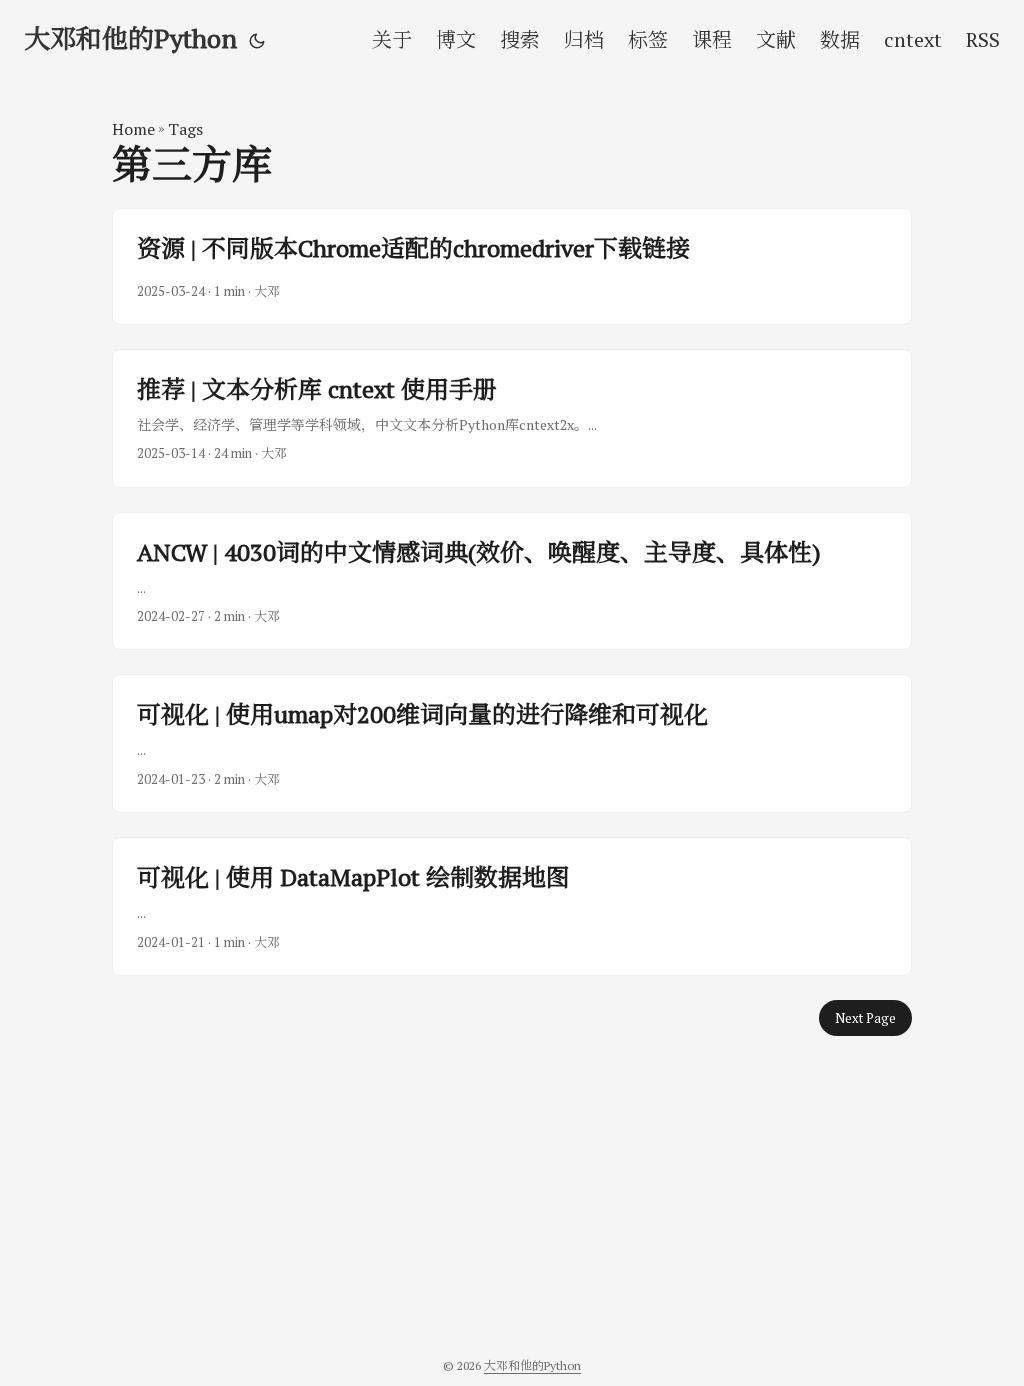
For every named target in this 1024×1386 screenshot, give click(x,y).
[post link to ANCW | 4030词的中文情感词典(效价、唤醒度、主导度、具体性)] (512, 581)
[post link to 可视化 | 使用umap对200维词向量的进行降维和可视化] (512, 743)
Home (133, 129)
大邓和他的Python (130, 38)
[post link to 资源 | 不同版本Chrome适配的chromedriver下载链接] (512, 266)
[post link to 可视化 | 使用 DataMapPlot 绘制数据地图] (512, 906)
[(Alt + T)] (257, 40)
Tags (185, 129)
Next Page (865, 1018)
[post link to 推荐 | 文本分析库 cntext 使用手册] (512, 418)
